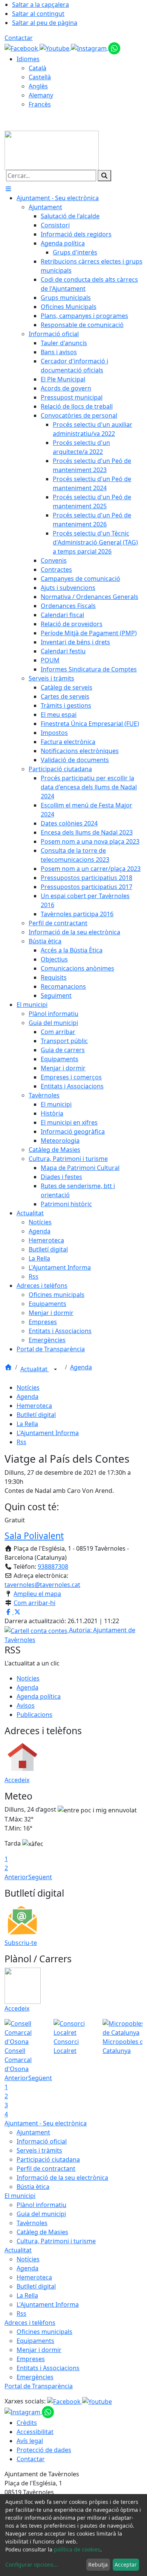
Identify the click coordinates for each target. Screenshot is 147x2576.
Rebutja (98, 2564)
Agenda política (39, 1696)
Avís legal (30, 2441)
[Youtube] (55, 48)
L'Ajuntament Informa (48, 1433)
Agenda (81, 1367)
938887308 (53, 1567)
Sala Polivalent (34, 1536)
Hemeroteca (34, 1406)
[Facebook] (22, 48)
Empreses (31, 2359)
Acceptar (126, 2564)
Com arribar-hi (34, 1603)
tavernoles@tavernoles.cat (42, 1585)
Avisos (26, 1706)
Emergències (35, 2377)
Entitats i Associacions (48, 2368)
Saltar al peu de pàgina (45, 23)
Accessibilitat (35, 2432)
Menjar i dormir (39, 2350)
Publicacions (34, 1715)
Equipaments (35, 2341)
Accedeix (17, 1780)
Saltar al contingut (38, 14)
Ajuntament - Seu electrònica (46, 2123)
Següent (40, 1877)
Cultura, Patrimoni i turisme (56, 2241)
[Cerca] (104, 176)
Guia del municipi (41, 2214)
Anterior (16, 1877)
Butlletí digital (36, 1415)
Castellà (40, 77)
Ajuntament (33, 2132)
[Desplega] (55, 1370)
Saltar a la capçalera (41, 5)
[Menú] (8, 189)
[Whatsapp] (114, 48)
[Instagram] (90, 48)
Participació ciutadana (48, 2159)
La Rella (27, 1424)
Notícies (28, 1388)
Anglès (38, 86)
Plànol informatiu (41, 2205)
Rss (21, 1442)
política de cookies (77, 2549)
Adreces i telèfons (30, 2323)
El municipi (20, 2196)
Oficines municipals (44, 2332)
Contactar (19, 38)
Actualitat (35, 1369)
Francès (40, 104)
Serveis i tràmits (39, 2150)
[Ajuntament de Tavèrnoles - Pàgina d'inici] (52, 150)
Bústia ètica (33, 2187)
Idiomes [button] (28, 59)
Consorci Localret (66, 2046)
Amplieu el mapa (37, 1594)
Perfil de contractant (46, 2169)
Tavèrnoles (32, 2223)
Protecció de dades (44, 2450)
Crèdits (27, 2423)
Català (38, 68)
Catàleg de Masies (42, 2232)
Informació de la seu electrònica (62, 2178)
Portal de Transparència (39, 2386)
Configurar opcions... (32, 2564)
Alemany (41, 95)
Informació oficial (42, 2141)
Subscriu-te (21, 1943)
